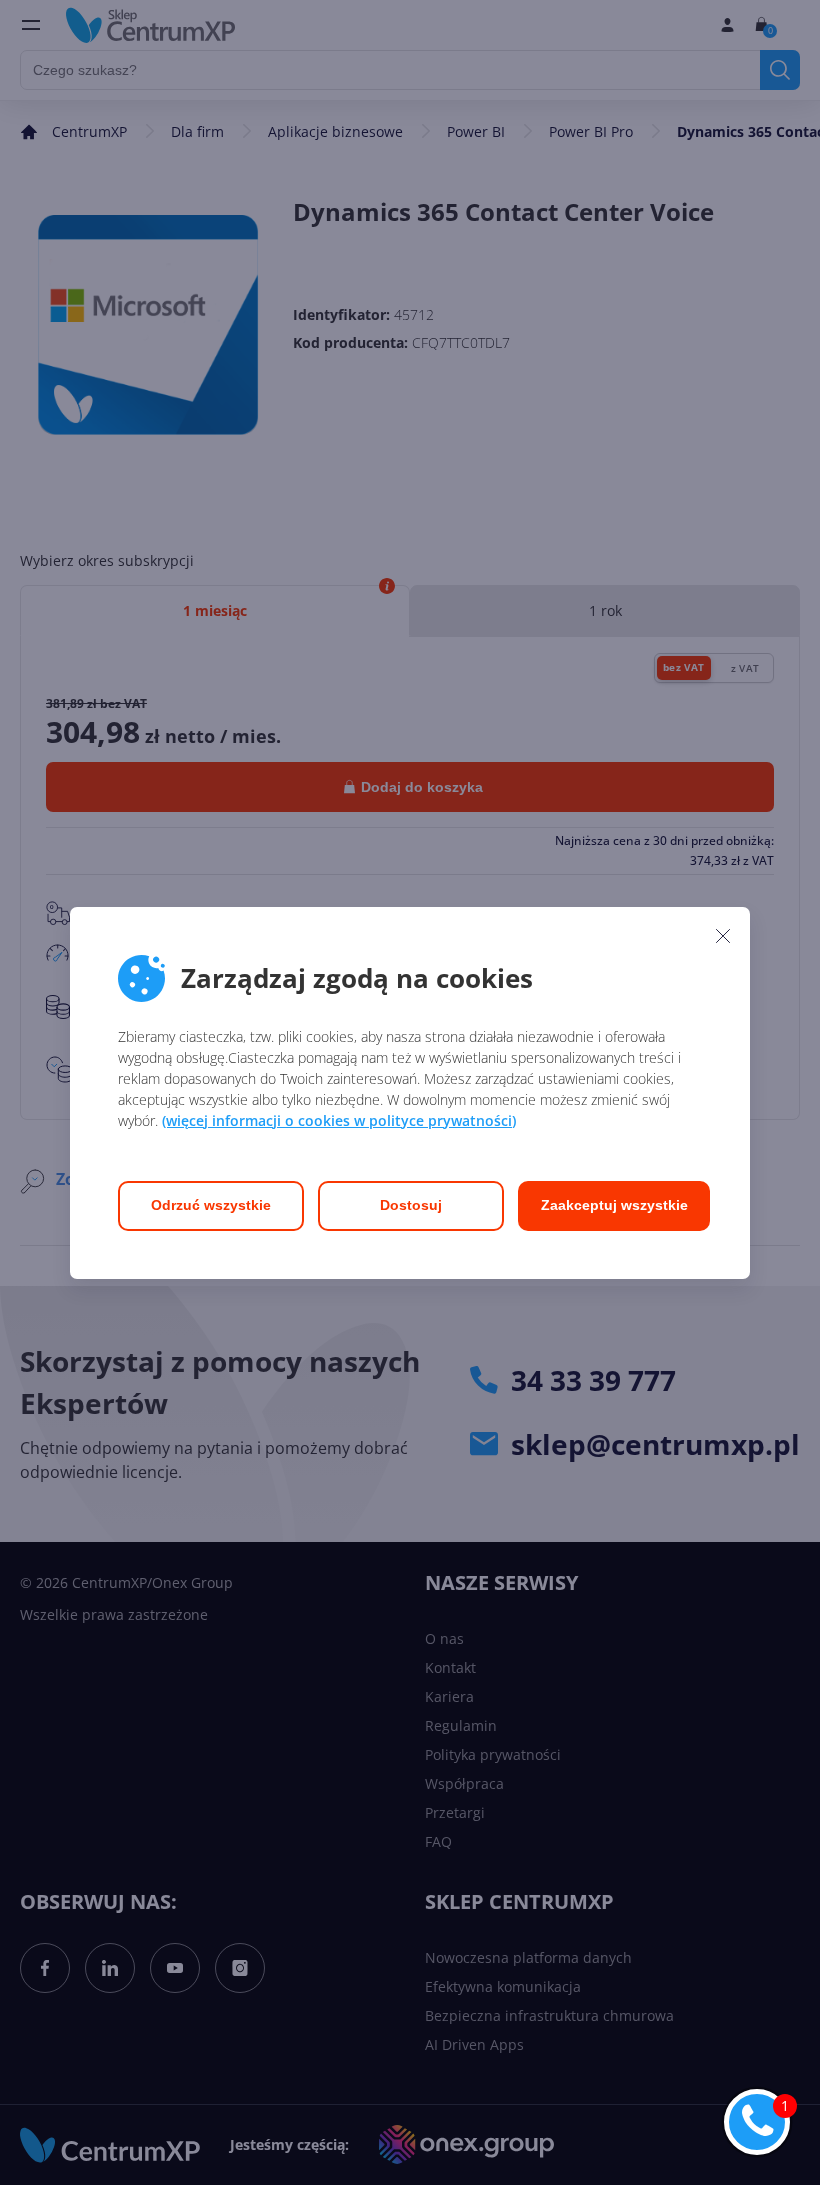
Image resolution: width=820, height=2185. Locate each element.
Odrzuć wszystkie (211, 1205)
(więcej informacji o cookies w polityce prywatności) (339, 1120)
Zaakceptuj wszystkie (614, 1205)
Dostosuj (411, 1205)
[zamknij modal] (723, 936)
